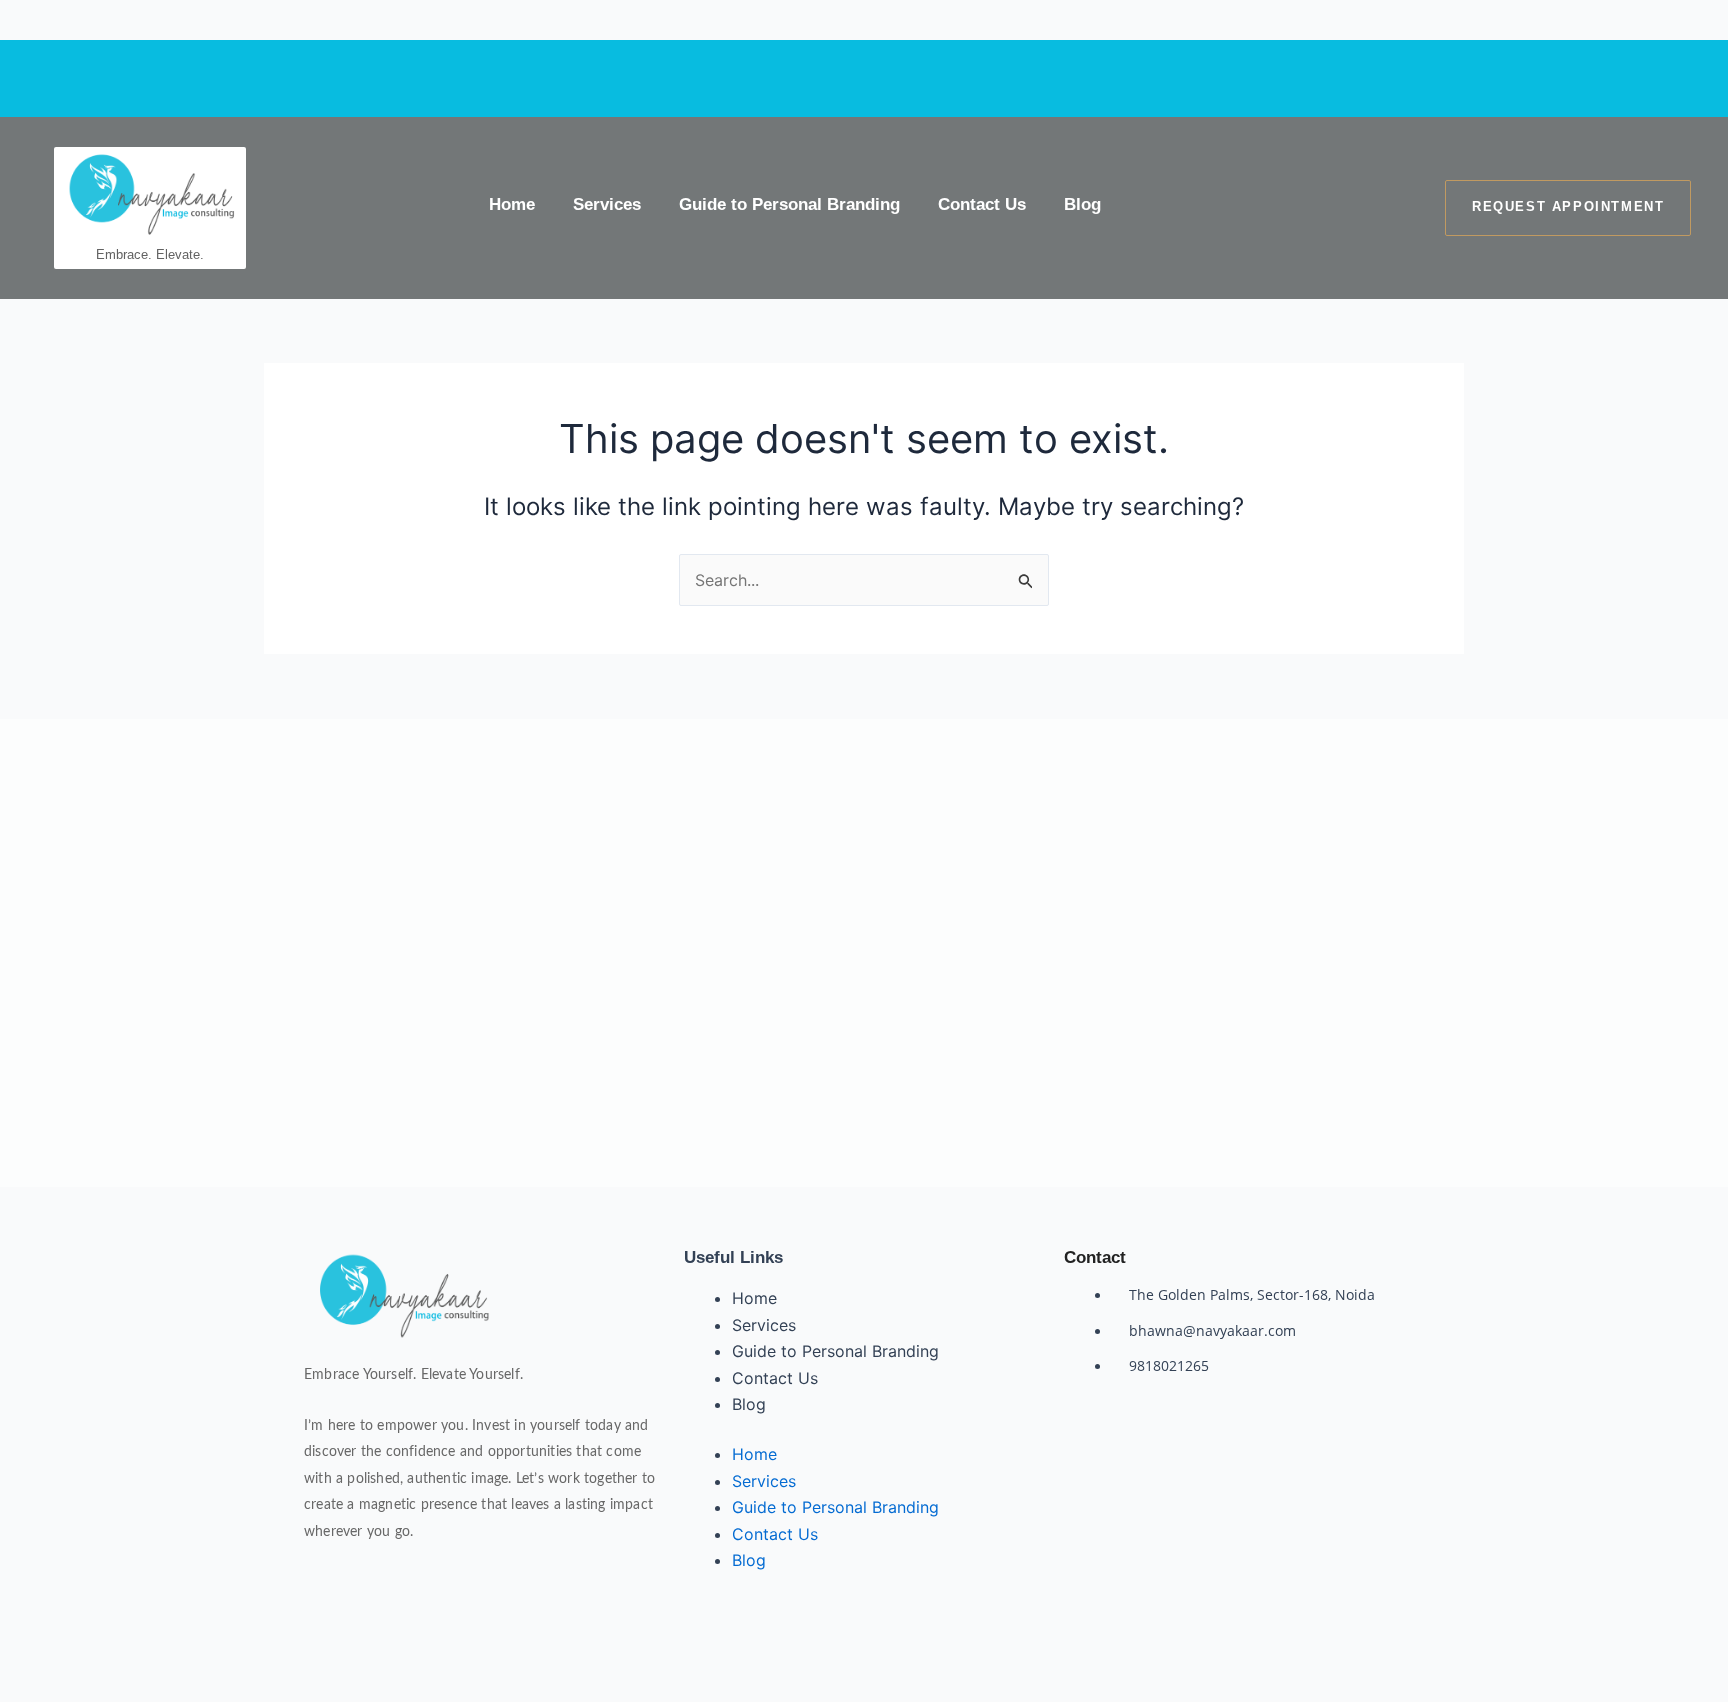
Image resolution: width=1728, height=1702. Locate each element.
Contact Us (982, 204)
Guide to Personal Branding (789, 204)
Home (512, 204)
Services (607, 204)
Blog (1082, 204)
